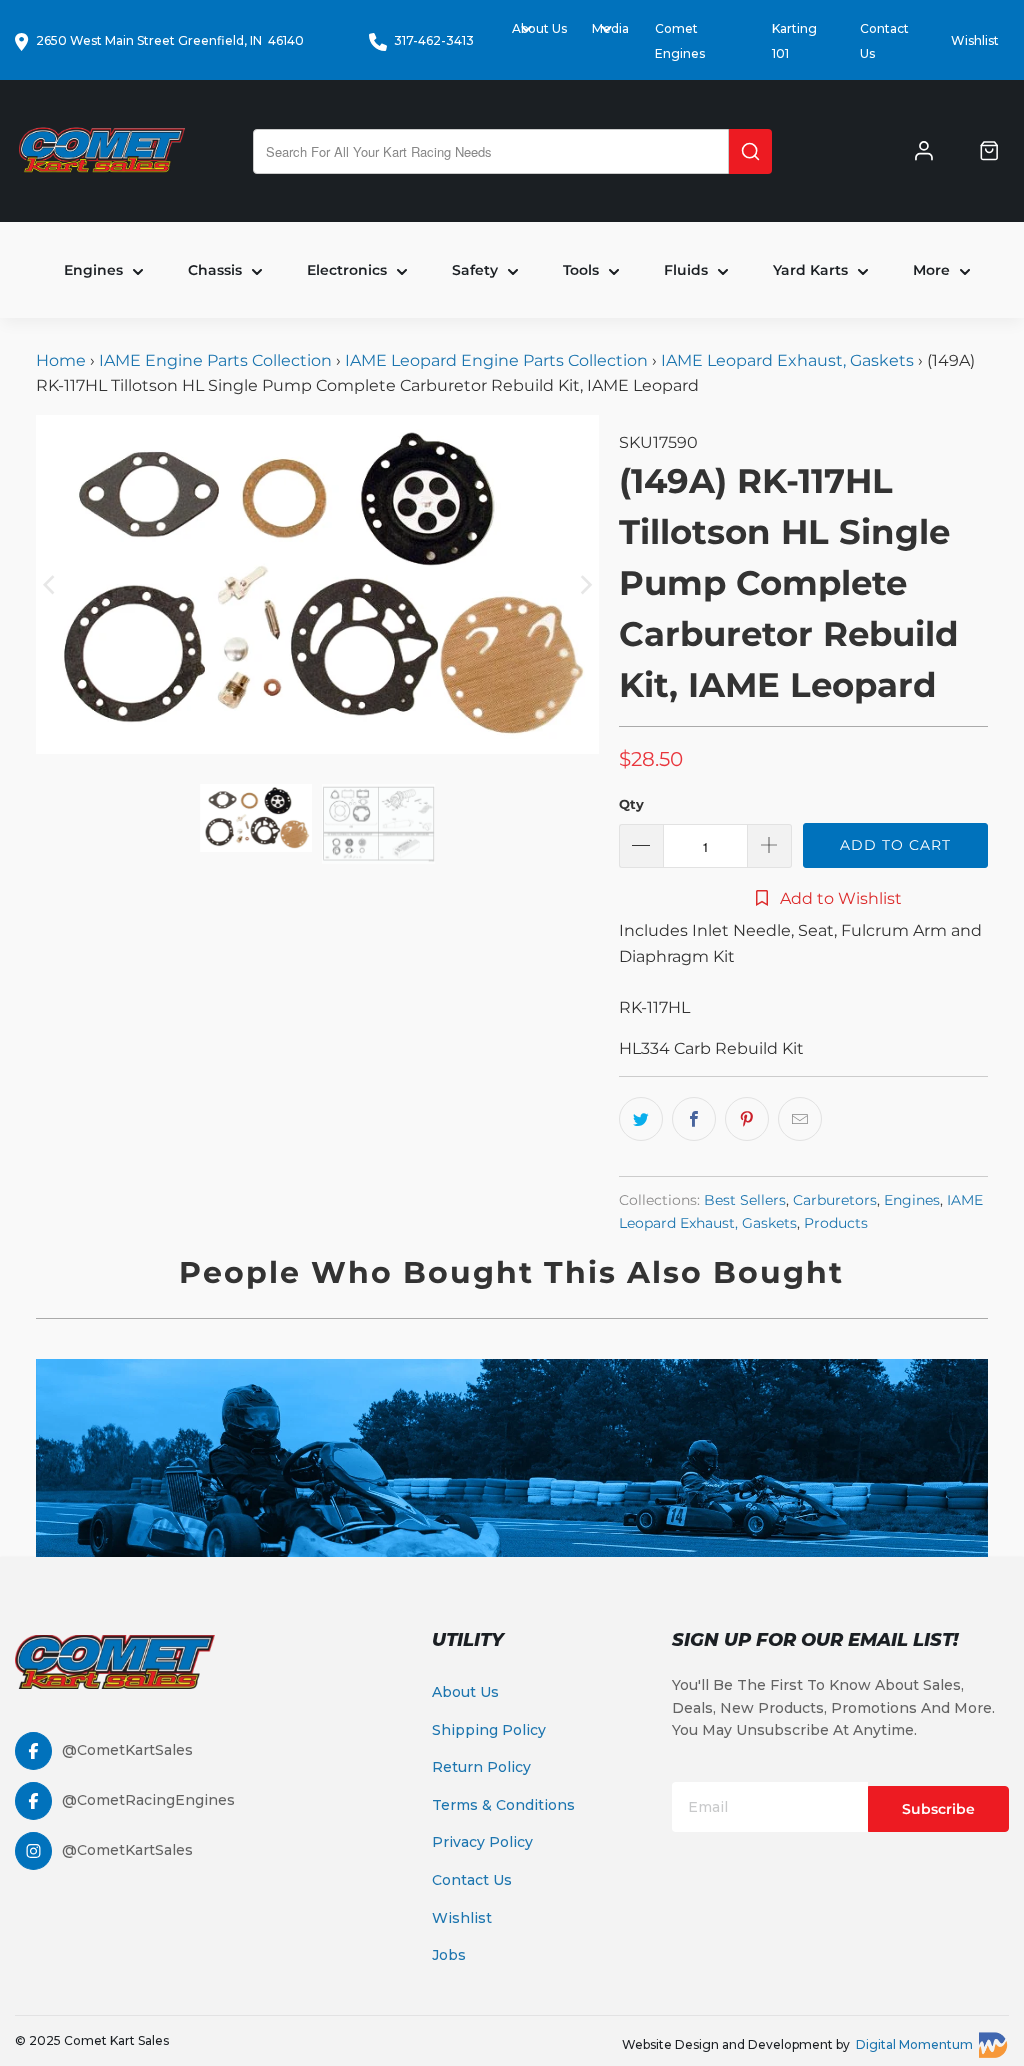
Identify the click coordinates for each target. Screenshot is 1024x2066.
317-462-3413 (434, 40)
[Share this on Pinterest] (747, 1119)
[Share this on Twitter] (641, 1119)
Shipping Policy (489, 1730)
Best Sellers (745, 1200)
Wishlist (975, 40)
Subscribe (938, 1809)
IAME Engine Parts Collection (215, 360)
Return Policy (481, 1767)
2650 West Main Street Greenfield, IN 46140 (170, 40)
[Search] (750, 151)
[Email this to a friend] (800, 1119)
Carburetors (835, 1200)
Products (836, 1223)
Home (63, 360)
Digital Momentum (914, 2044)
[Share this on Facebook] (694, 1119)
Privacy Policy (482, 1842)
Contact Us (472, 1880)
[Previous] (51, 584)
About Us (465, 1692)
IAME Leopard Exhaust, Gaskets (787, 360)
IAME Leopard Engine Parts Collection (496, 360)
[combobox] (491, 151)
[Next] (584, 584)
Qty (631, 804)
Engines (912, 1200)
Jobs (449, 1955)
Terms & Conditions (503, 1805)
